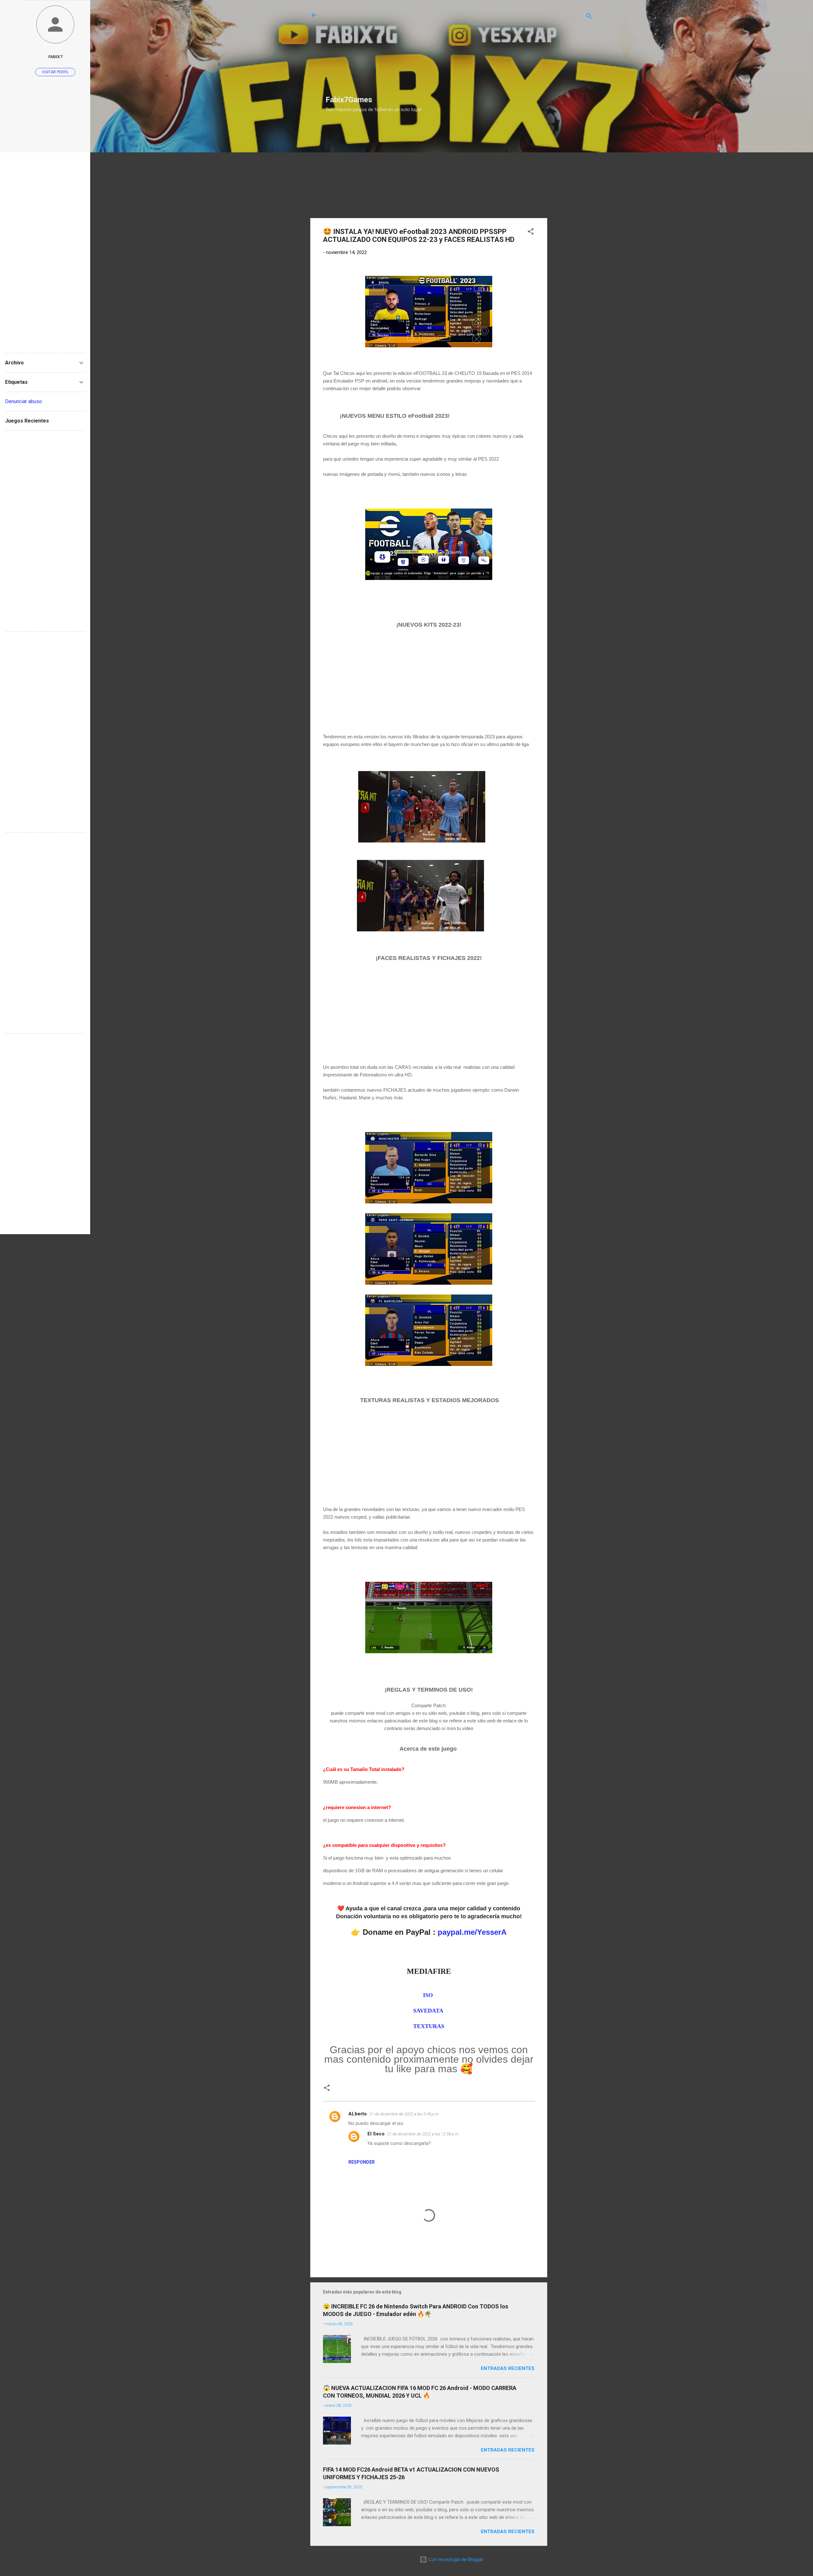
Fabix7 (55, 57)
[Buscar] (589, 17)
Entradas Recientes (508, 2368)
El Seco (376, 2134)
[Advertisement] (376, 51)
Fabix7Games (349, 100)
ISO (429, 1995)
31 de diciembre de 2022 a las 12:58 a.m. (423, 2134)
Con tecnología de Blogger (455, 2559)
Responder (362, 2162)
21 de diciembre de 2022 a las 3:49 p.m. (404, 2114)
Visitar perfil (55, 72)
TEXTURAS (429, 2026)
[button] (531, 233)
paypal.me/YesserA (472, 1932)
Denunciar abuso (24, 401)
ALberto (358, 2114)
